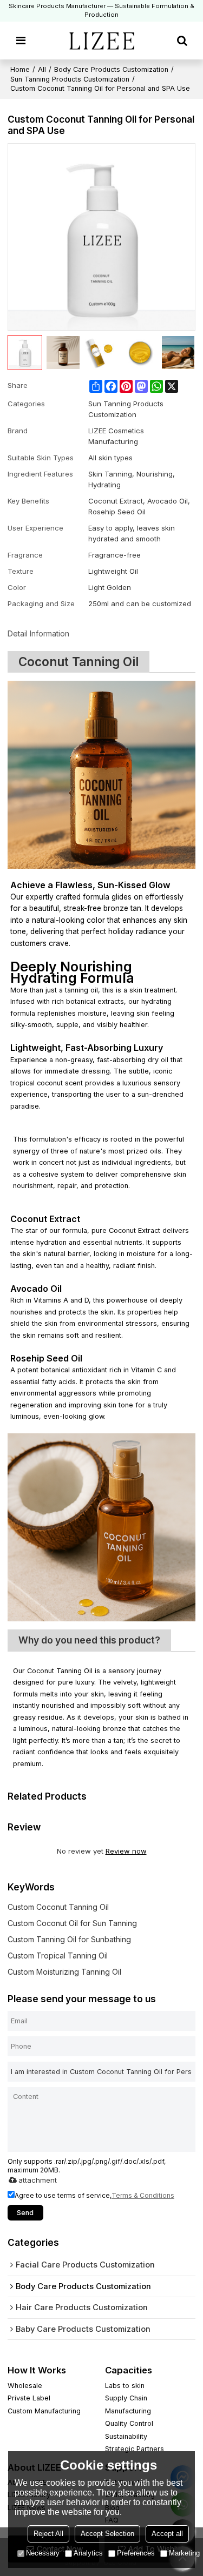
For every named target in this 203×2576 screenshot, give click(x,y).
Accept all (167, 2534)
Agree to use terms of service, (94, 2195)
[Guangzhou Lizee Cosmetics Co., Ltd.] (102, 41)
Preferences (136, 2553)
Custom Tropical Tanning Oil (58, 1956)
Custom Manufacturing (44, 2411)
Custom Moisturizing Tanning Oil (64, 1972)
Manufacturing (128, 2411)
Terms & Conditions (143, 2195)
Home (20, 69)
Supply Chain (126, 2398)
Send (25, 2213)
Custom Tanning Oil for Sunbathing (69, 1939)
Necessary (43, 2553)
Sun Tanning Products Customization (70, 79)
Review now (126, 1851)
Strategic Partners (135, 2449)
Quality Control (129, 2423)
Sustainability (126, 2436)
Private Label (29, 2398)
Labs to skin (125, 2386)
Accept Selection (107, 2534)
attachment (38, 2180)
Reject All (48, 2534)
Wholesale (25, 2386)
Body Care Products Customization (111, 69)
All (42, 69)
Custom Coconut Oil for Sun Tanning (72, 1923)
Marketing (184, 2553)
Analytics (88, 2553)
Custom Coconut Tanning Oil (58, 1907)
